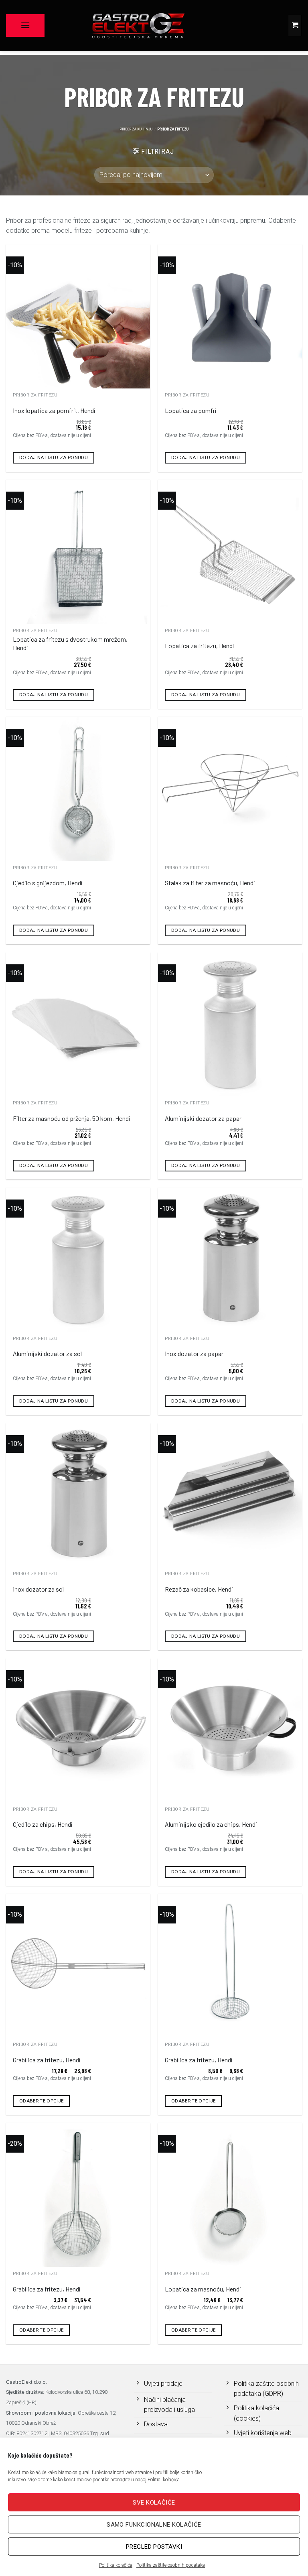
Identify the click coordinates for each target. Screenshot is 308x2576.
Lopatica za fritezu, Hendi (200, 646)
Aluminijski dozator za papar (203, 1118)
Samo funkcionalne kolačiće (154, 2525)
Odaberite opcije (42, 2101)
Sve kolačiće (154, 2503)
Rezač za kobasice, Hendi (199, 1589)
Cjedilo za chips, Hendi (43, 1824)
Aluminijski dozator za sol (47, 1353)
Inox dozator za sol (38, 1589)
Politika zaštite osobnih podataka (171, 2565)
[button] (25, 25)
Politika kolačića (116, 2565)
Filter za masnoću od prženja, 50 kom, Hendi (72, 1118)
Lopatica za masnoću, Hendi (203, 2289)
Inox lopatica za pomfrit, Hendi (54, 410)
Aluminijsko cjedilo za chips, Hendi (211, 1824)
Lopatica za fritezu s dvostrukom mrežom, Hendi (70, 643)
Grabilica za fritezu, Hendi (47, 2060)
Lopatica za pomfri (191, 410)
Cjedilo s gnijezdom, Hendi (48, 883)
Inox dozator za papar (194, 1353)
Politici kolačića (164, 2480)
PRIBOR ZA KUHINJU (136, 129)
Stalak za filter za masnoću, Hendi (210, 883)
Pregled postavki (154, 2547)
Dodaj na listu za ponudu (54, 457)
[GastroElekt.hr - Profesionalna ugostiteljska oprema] (138, 25)
